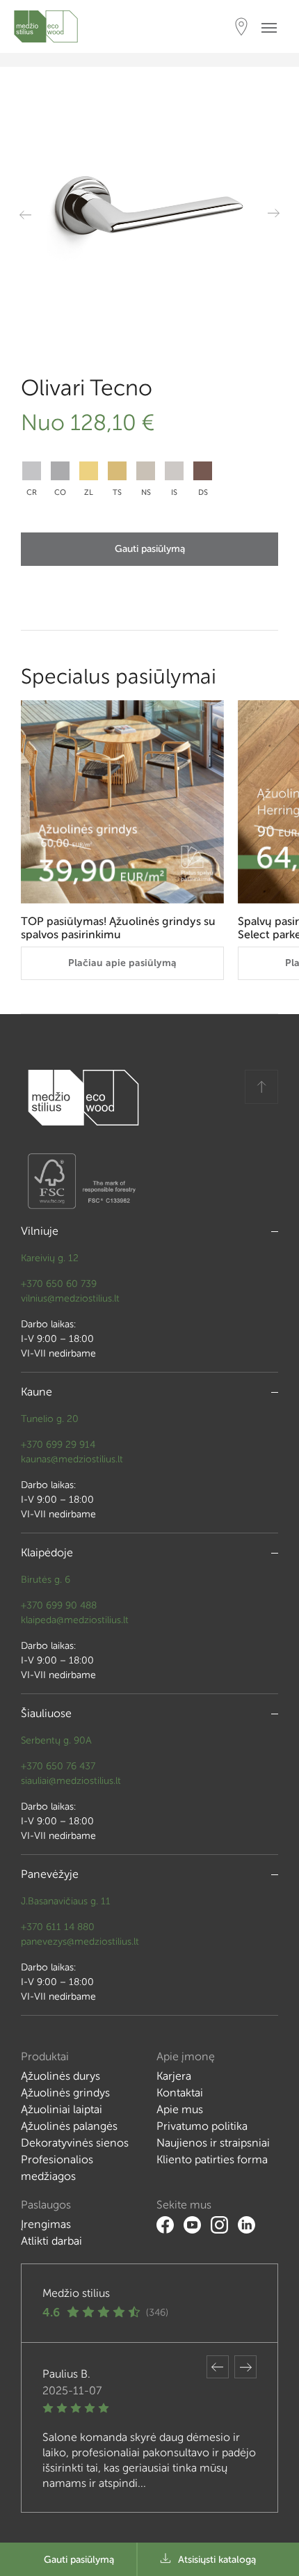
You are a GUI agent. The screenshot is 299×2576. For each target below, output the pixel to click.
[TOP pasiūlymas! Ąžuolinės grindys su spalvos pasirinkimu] (122, 802)
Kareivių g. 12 (50, 1258)
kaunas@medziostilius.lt (72, 1459)
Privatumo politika (202, 2126)
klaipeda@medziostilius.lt (75, 1620)
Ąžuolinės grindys (65, 2093)
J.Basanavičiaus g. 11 (66, 1901)
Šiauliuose (46, 1713)
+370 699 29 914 (58, 1445)
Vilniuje (40, 1231)
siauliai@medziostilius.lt (71, 1781)
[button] (218, 2367)
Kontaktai (180, 2093)
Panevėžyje (50, 1874)
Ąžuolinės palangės (69, 2126)
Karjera (174, 2076)
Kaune (37, 1392)
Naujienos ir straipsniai (213, 2143)
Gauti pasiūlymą (150, 549)
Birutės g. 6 (46, 1580)
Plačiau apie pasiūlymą (122, 963)
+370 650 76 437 (58, 1766)
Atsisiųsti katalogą (217, 2560)
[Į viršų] (261, 1087)
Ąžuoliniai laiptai (62, 2109)
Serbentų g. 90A (56, 1740)
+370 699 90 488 (59, 1605)
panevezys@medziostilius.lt (80, 1942)
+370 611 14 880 (58, 1927)
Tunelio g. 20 (50, 1419)
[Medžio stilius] (46, 26)
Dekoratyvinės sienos (75, 2143)
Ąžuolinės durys (60, 2076)
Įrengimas (46, 2224)
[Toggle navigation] (273, 27)
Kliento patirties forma (212, 2159)
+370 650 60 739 (59, 1284)
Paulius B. (66, 2374)
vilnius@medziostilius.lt (70, 1298)
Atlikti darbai (51, 2241)
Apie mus (180, 2109)
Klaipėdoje (47, 1552)
